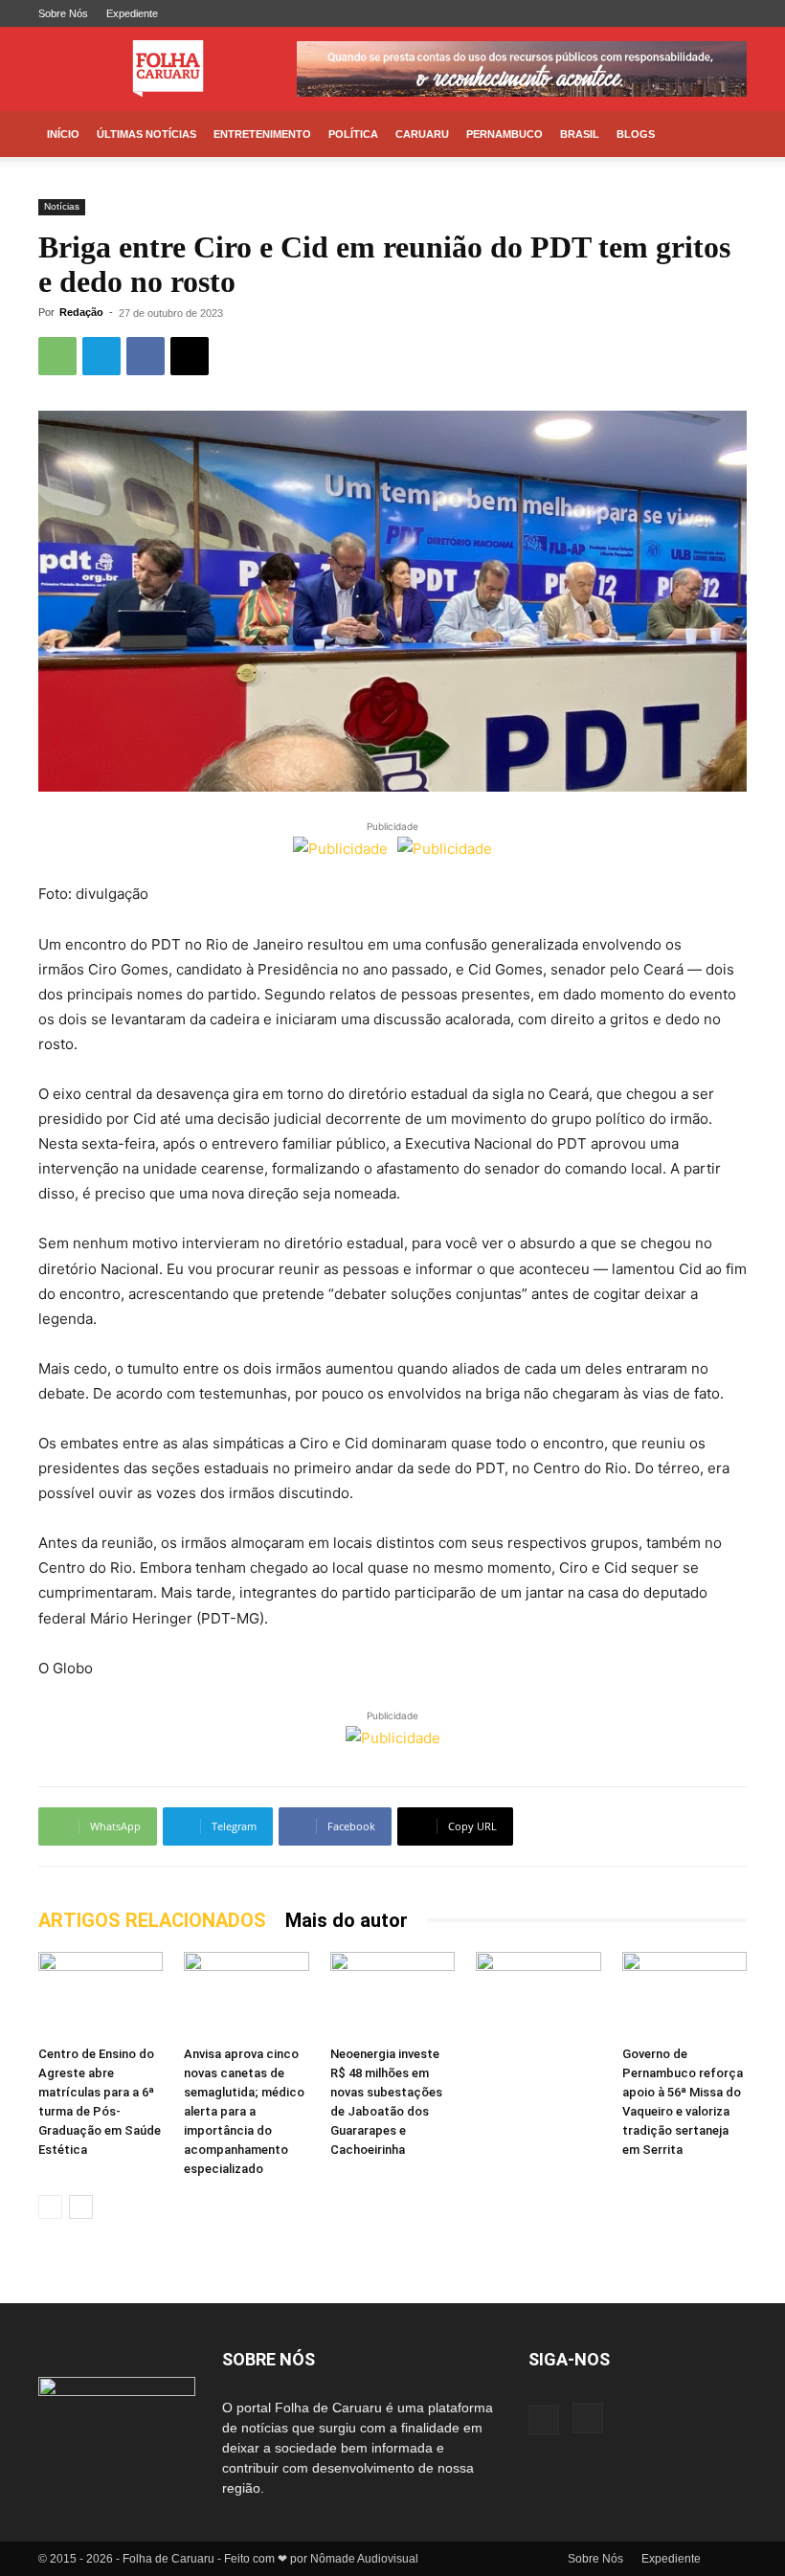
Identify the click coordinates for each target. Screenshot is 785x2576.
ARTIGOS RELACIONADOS (152, 1920)
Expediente (132, 13)
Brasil (580, 134)
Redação (81, 312)
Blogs (636, 134)
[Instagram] (732, 13)
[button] (724, 134)
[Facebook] (701, 13)
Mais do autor (347, 1920)
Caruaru (422, 134)
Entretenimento (262, 134)
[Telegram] (101, 356)
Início (63, 134)
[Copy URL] (190, 356)
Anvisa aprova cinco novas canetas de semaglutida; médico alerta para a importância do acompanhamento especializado (244, 2111)
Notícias (62, 206)
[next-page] (81, 2207)
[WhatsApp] (57, 356)
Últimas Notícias (146, 134)
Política (353, 134)
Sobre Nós (63, 13)
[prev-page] (50, 2207)
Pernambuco (505, 134)
